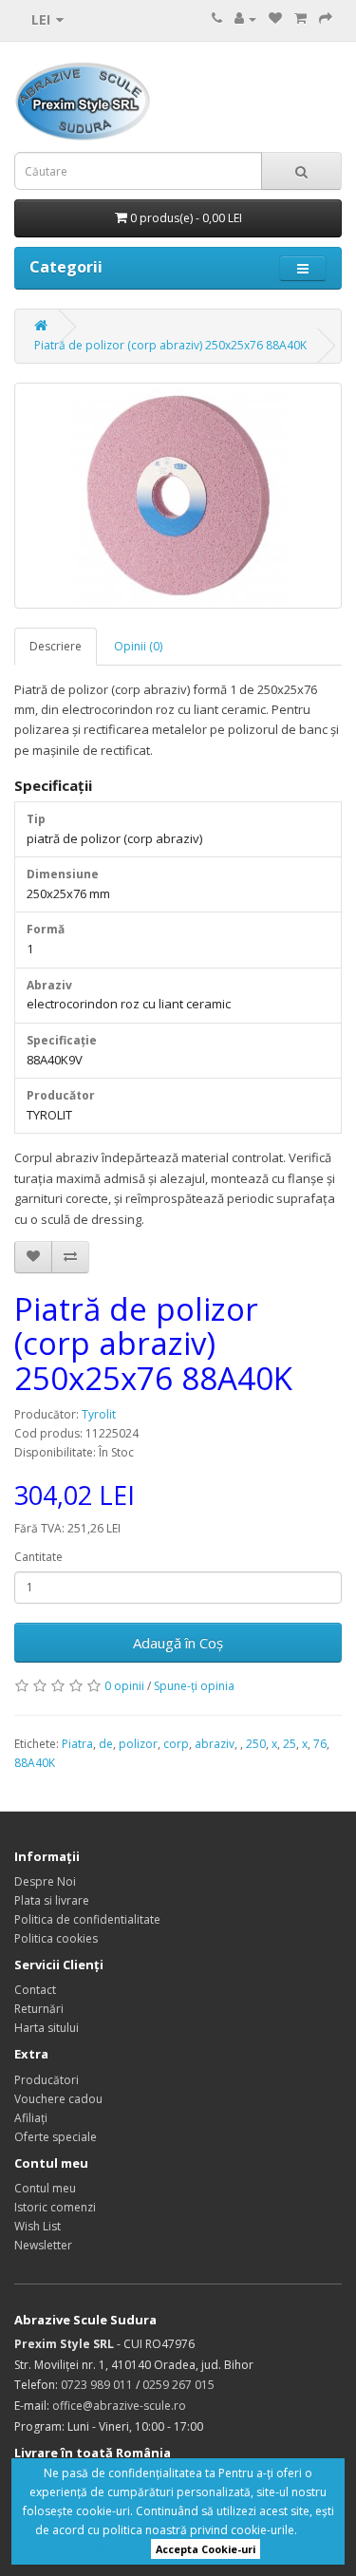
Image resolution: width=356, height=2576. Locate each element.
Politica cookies (56, 1938)
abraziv (215, 1744)
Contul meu (45, 2188)
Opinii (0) (138, 646)
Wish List (37, 2226)
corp (176, 1744)
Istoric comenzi (55, 2207)
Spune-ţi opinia (194, 1686)
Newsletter (43, 2245)
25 (290, 1744)
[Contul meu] (245, 19)
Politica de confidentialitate (87, 1919)
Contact (35, 1990)
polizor (138, 1744)
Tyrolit (99, 1414)
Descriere (56, 646)
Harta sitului (47, 2028)
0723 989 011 (97, 2385)
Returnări (39, 2009)
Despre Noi (45, 1881)
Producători (47, 2080)
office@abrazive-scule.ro (119, 2406)
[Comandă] (326, 19)
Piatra (77, 1744)
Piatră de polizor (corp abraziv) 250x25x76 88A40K (170, 345)
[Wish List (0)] (275, 19)
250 (256, 1744)
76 (320, 1744)
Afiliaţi (31, 2118)
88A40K (35, 1763)
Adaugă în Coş (178, 1643)
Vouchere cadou (58, 2099)
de (106, 1744)
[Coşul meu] (300, 19)
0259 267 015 (178, 2385)
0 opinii (124, 1686)
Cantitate (38, 1557)
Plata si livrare (52, 1900)
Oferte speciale (56, 2137)
